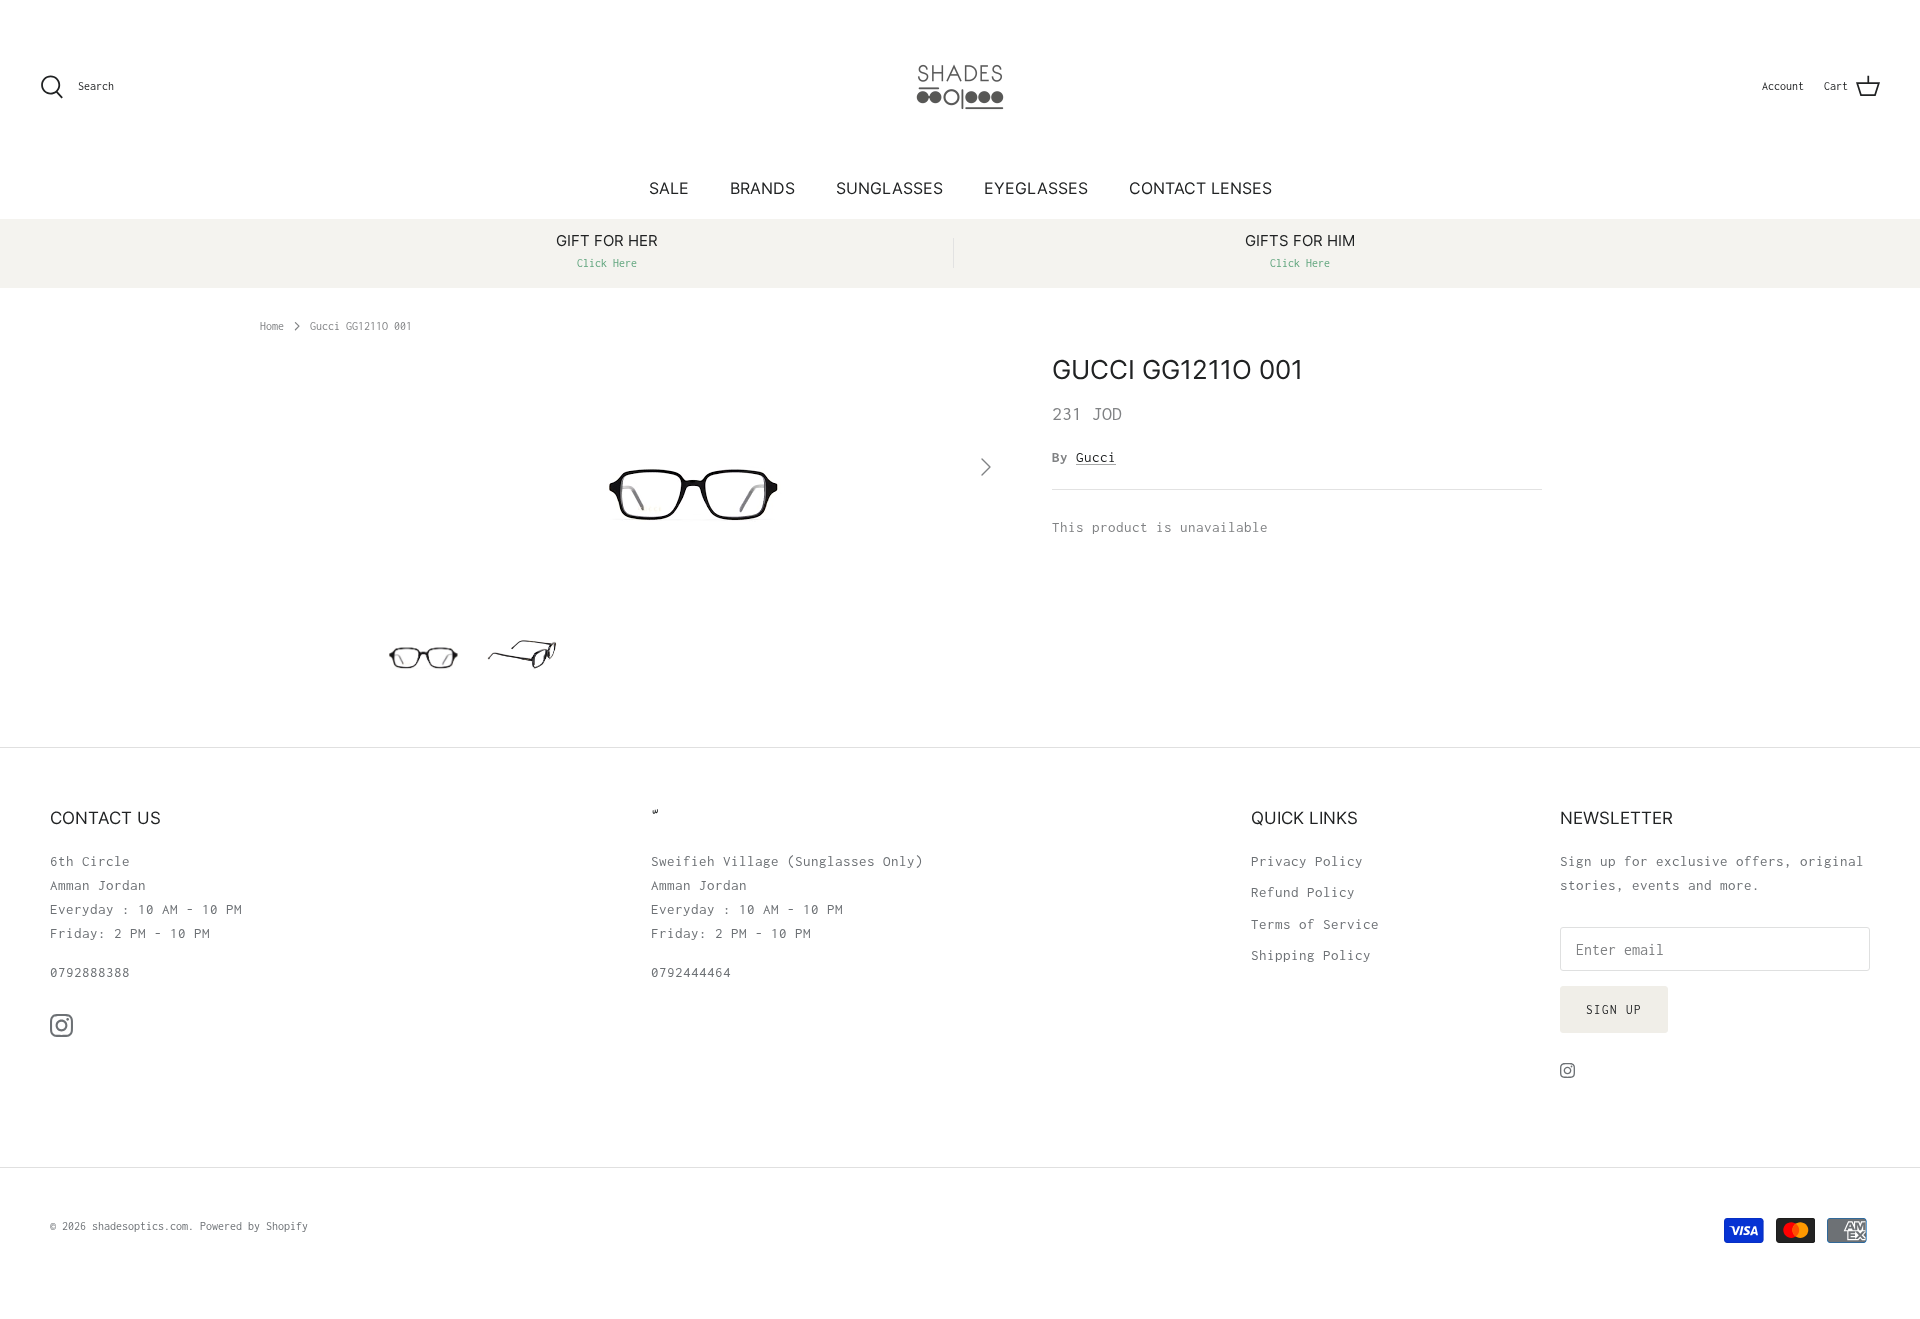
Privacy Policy (1307, 861)
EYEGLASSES (1036, 188)
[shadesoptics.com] (960, 87)
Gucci (1096, 457)
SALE (669, 188)
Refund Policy (1303, 892)
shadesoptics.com (140, 1226)
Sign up (1614, 1009)
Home (272, 325)
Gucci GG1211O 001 (361, 325)
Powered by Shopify (254, 1226)
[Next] (986, 467)
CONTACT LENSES (1200, 188)
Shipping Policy (1311, 955)
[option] (693, 466)
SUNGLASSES (889, 188)
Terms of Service (1315, 924)
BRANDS (762, 188)
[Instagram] (61, 1025)
